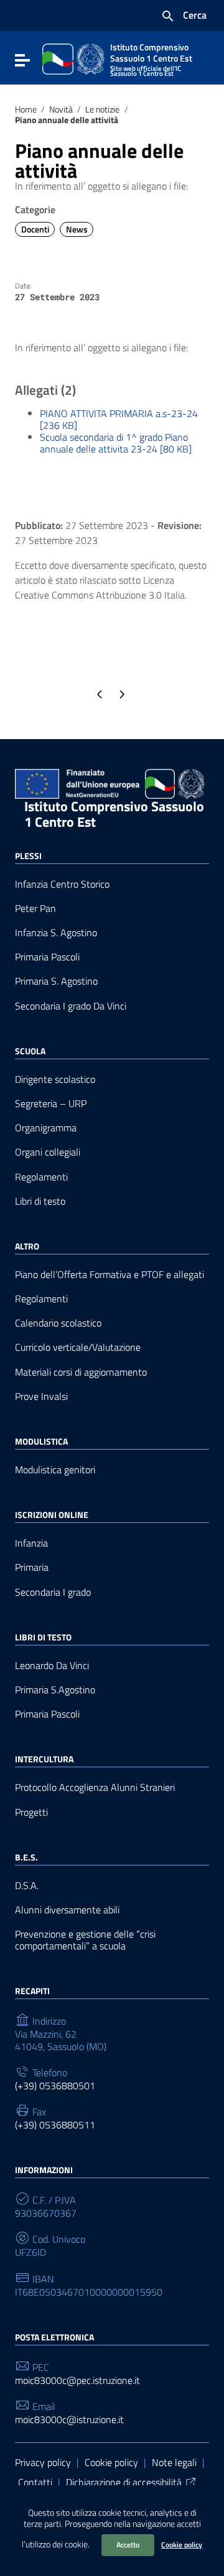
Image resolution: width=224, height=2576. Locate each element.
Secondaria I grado (53, 1592)
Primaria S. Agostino (56, 981)
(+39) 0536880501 (55, 2086)
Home (26, 109)
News (77, 229)
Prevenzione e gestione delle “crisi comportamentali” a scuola (85, 1940)
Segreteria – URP (51, 1104)
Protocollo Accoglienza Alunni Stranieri (95, 1787)
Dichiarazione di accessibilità (124, 2482)
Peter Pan (35, 908)
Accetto (128, 2545)
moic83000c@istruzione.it (69, 2420)
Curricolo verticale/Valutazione (78, 1347)
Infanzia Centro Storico (62, 884)
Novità (61, 109)
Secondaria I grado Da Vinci (71, 1006)
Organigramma (46, 1128)
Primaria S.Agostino (55, 1690)
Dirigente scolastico (55, 1079)
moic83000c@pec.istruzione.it (77, 2380)
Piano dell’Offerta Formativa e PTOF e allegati (110, 1275)
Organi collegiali (48, 1152)
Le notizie (102, 109)
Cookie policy (182, 2545)
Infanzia (31, 1543)
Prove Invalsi (41, 1396)
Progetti (31, 1812)
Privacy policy (43, 2462)
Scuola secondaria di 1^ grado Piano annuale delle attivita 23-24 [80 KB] (116, 443)
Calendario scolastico (58, 1323)
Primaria (32, 1567)
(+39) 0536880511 (55, 2125)
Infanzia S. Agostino (56, 933)
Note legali (174, 2462)
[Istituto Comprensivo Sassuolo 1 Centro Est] (73, 58)
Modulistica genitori (55, 1470)
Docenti (35, 229)
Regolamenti (41, 1177)
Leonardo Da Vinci (52, 1666)
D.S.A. (27, 1886)
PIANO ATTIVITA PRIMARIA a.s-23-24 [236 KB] (119, 419)
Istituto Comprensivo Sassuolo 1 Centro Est (114, 814)
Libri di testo (40, 1201)
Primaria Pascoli (47, 957)
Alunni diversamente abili (67, 1910)
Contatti (35, 2482)
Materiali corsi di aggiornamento (81, 1372)
